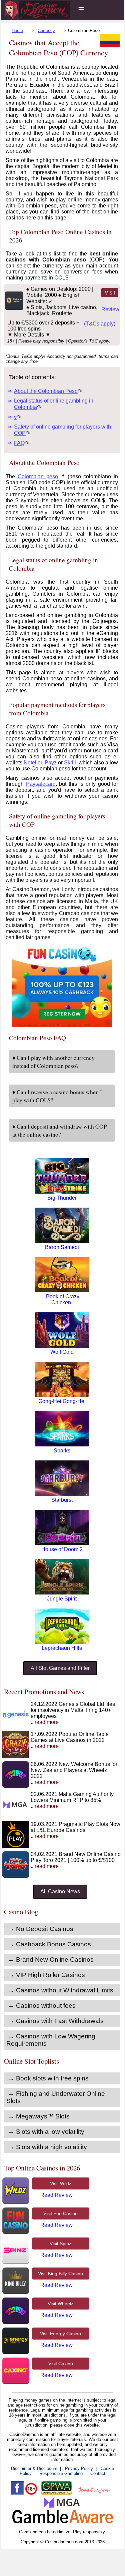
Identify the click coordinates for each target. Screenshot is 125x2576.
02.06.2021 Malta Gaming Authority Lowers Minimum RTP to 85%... (72, 1800)
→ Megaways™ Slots (39, 2116)
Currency (46, 31)
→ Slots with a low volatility (46, 2132)
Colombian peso (38, 476)
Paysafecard (41, 784)
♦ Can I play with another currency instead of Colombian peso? (53, 1062)
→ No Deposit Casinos (41, 1929)
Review (110, 309)
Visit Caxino (61, 2364)
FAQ (19, 443)
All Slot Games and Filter (60, 1668)
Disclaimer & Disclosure (34, 2468)
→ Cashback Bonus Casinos (49, 1944)
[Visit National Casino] (14, 308)
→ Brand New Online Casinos (51, 1960)
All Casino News (60, 1891)
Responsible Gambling (61, 2473)
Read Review (56, 2195)
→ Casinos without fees (42, 2006)
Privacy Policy (79, 2468)
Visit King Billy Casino (60, 2274)
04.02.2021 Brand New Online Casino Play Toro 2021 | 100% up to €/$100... (76, 1860)
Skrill (70, 763)
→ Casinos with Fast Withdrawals (56, 2021)
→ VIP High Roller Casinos (46, 1975)
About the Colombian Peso (46, 391)
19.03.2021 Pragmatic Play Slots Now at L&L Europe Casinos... (75, 1830)
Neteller (33, 763)
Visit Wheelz (60, 2304)
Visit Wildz (61, 2183)
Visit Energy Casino (60, 2334)
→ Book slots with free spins (48, 2078)
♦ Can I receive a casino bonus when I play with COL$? (57, 1096)
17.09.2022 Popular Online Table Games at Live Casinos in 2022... (70, 1740)
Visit (110, 293)
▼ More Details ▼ (29, 335)
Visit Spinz (60, 2243)
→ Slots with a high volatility (47, 2147)
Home (17, 31)
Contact (98, 2473)
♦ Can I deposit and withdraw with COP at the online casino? (60, 1130)
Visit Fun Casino (60, 2213)
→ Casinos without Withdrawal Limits (61, 1990)
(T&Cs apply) (100, 324)
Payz (51, 763)
